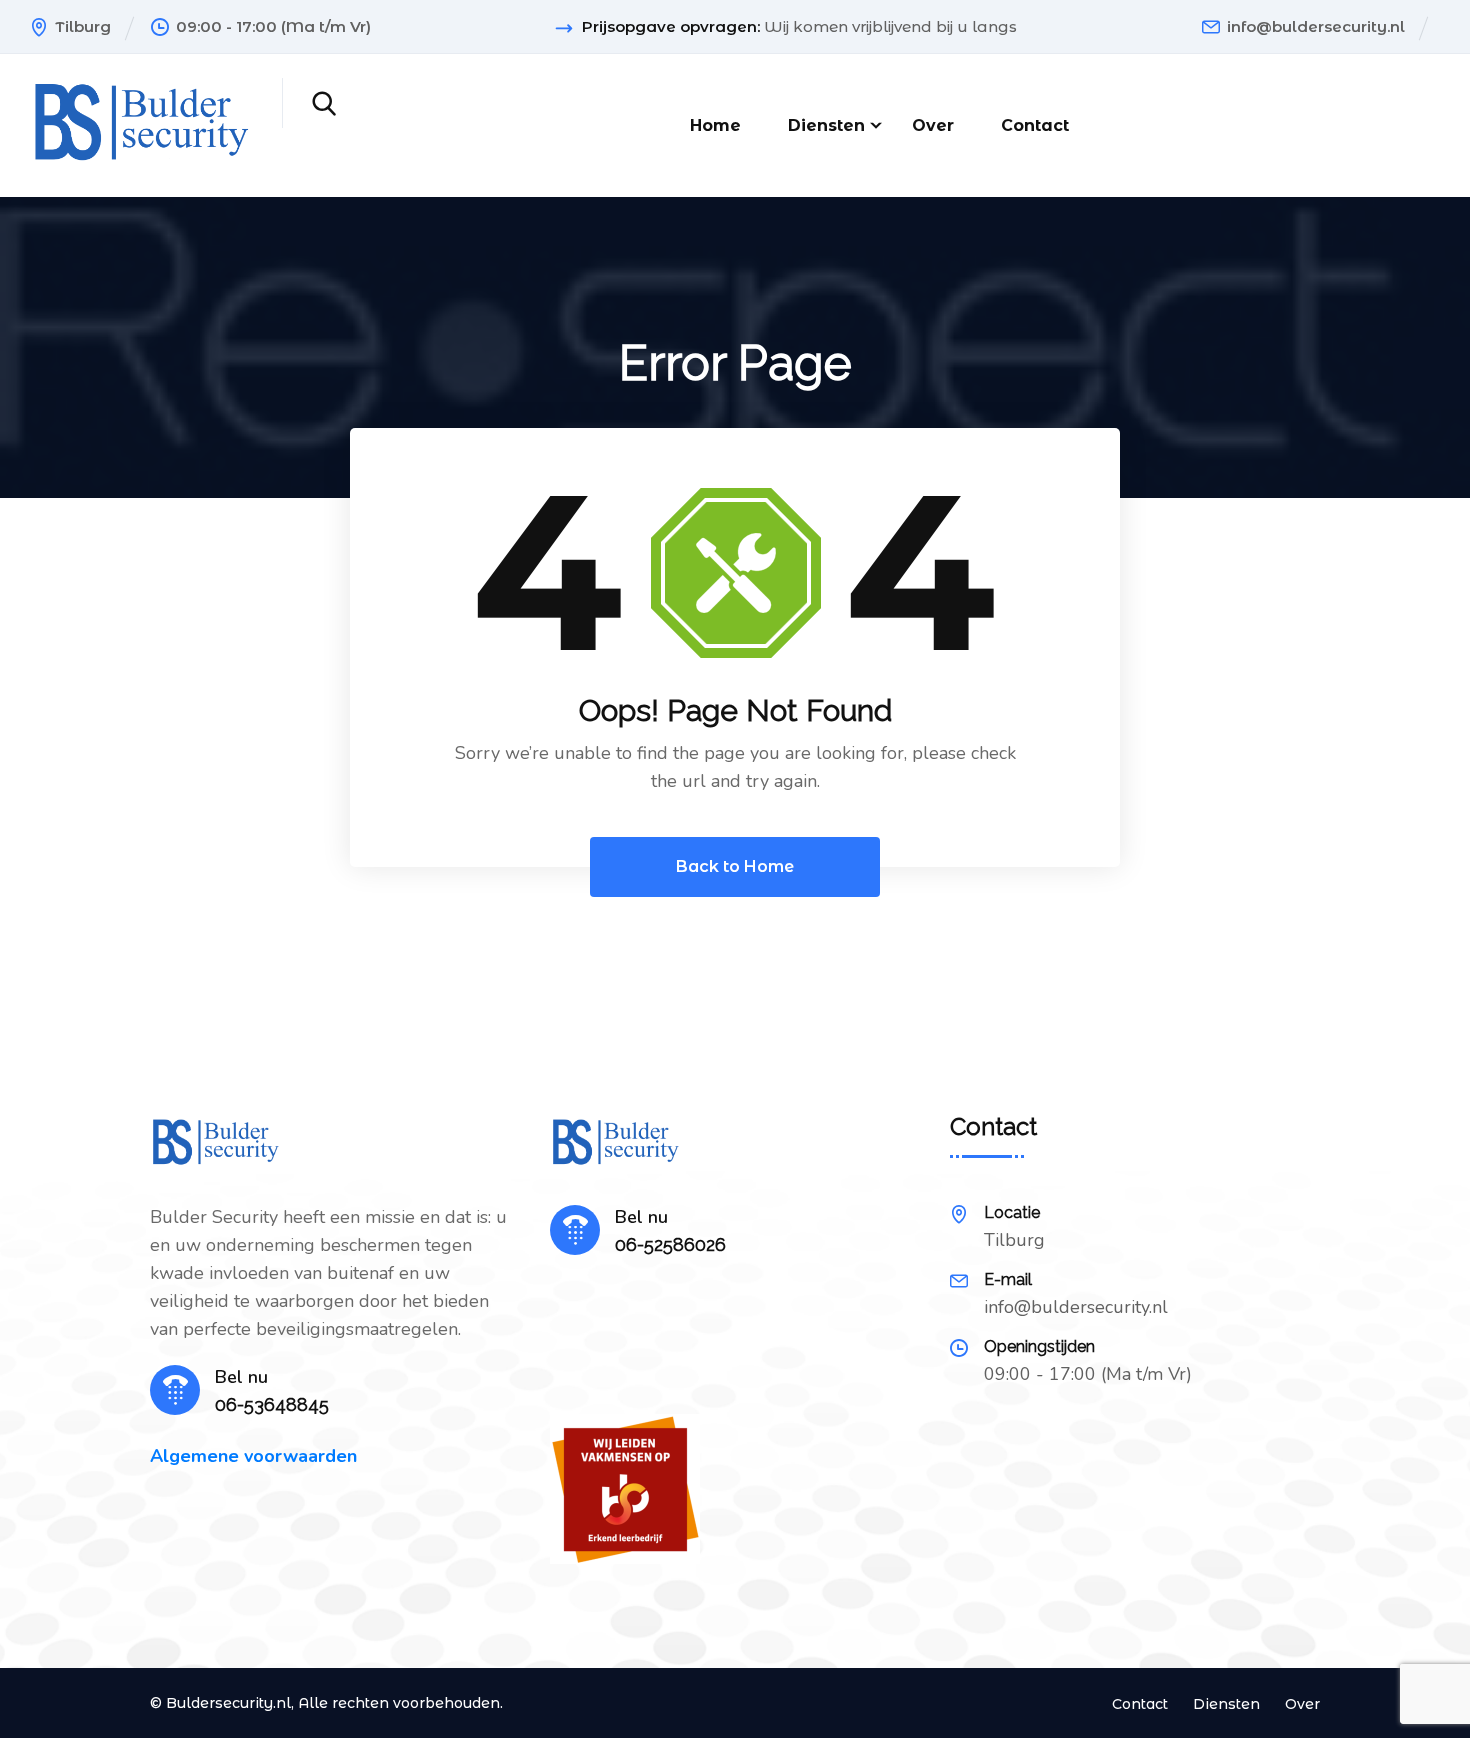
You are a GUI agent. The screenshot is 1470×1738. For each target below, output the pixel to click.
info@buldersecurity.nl (1316, 26)
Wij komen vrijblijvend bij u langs (890, 27)
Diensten (826, 125)
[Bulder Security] (141, 124)
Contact (1035, 125)
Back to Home (735, 866)
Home (715, 125)
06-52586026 (670, 1244)
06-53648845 (272, 1404)
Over (933, 125)
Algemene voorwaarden (253, 1456)
